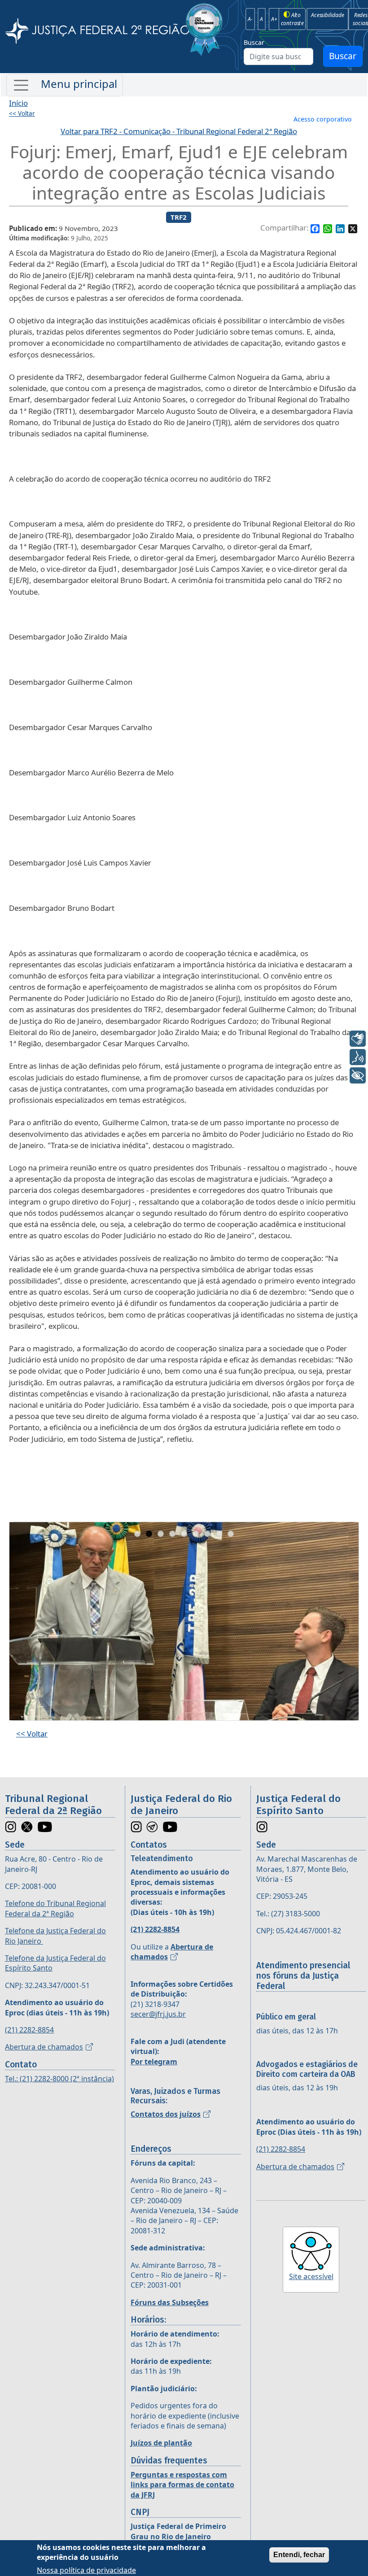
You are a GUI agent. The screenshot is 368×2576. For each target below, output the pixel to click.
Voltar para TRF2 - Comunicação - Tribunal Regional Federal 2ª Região (179, 131)
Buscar (254, 42)
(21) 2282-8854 (29, 2030)
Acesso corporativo (323, 119)
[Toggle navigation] (65, 85)
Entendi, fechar (299, 2555)
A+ (274, 19)
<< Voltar (22, 113)
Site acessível (311, 2276)
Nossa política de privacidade (86, 2570)
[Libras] (358, 1039)
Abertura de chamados (44, 2047)
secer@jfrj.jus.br (158, 2014)
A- (250, 19)
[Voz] (358, 1057)
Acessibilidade (327, 15)
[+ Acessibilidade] (358, 1075)
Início (18, 103)
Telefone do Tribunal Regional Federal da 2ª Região (55, 1908)
